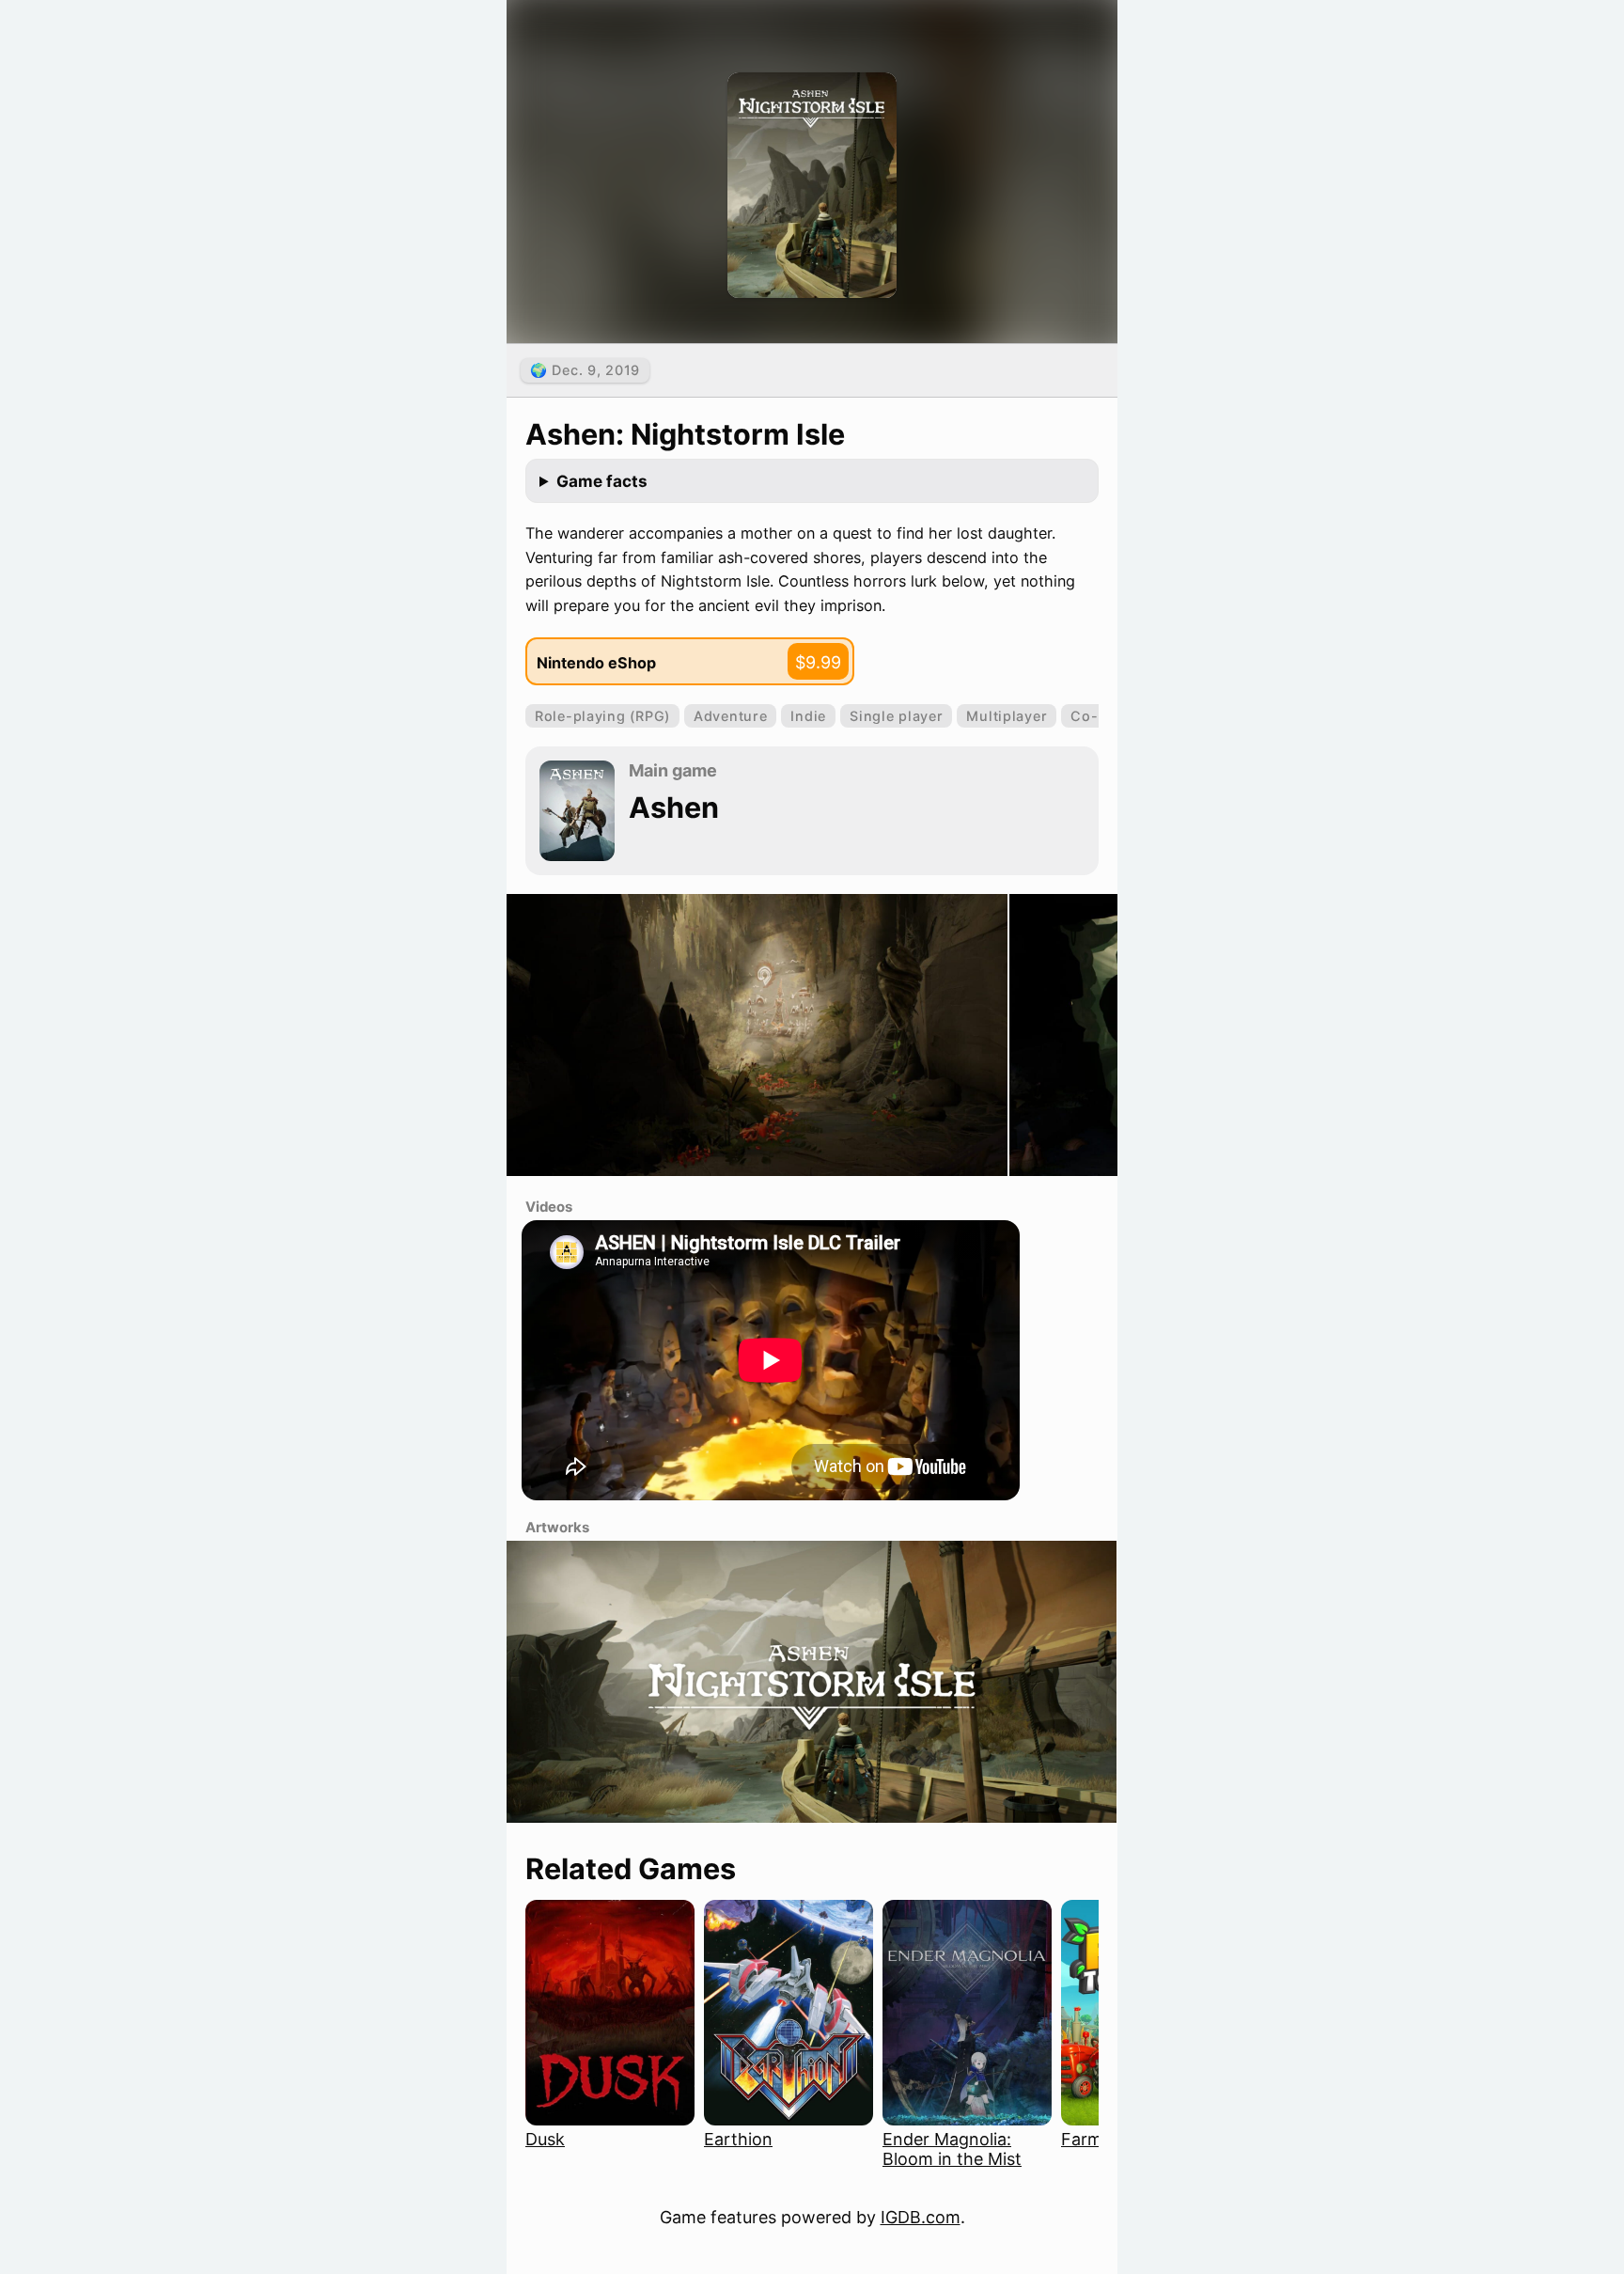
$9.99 (818, 662)
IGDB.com (921, 2217)
